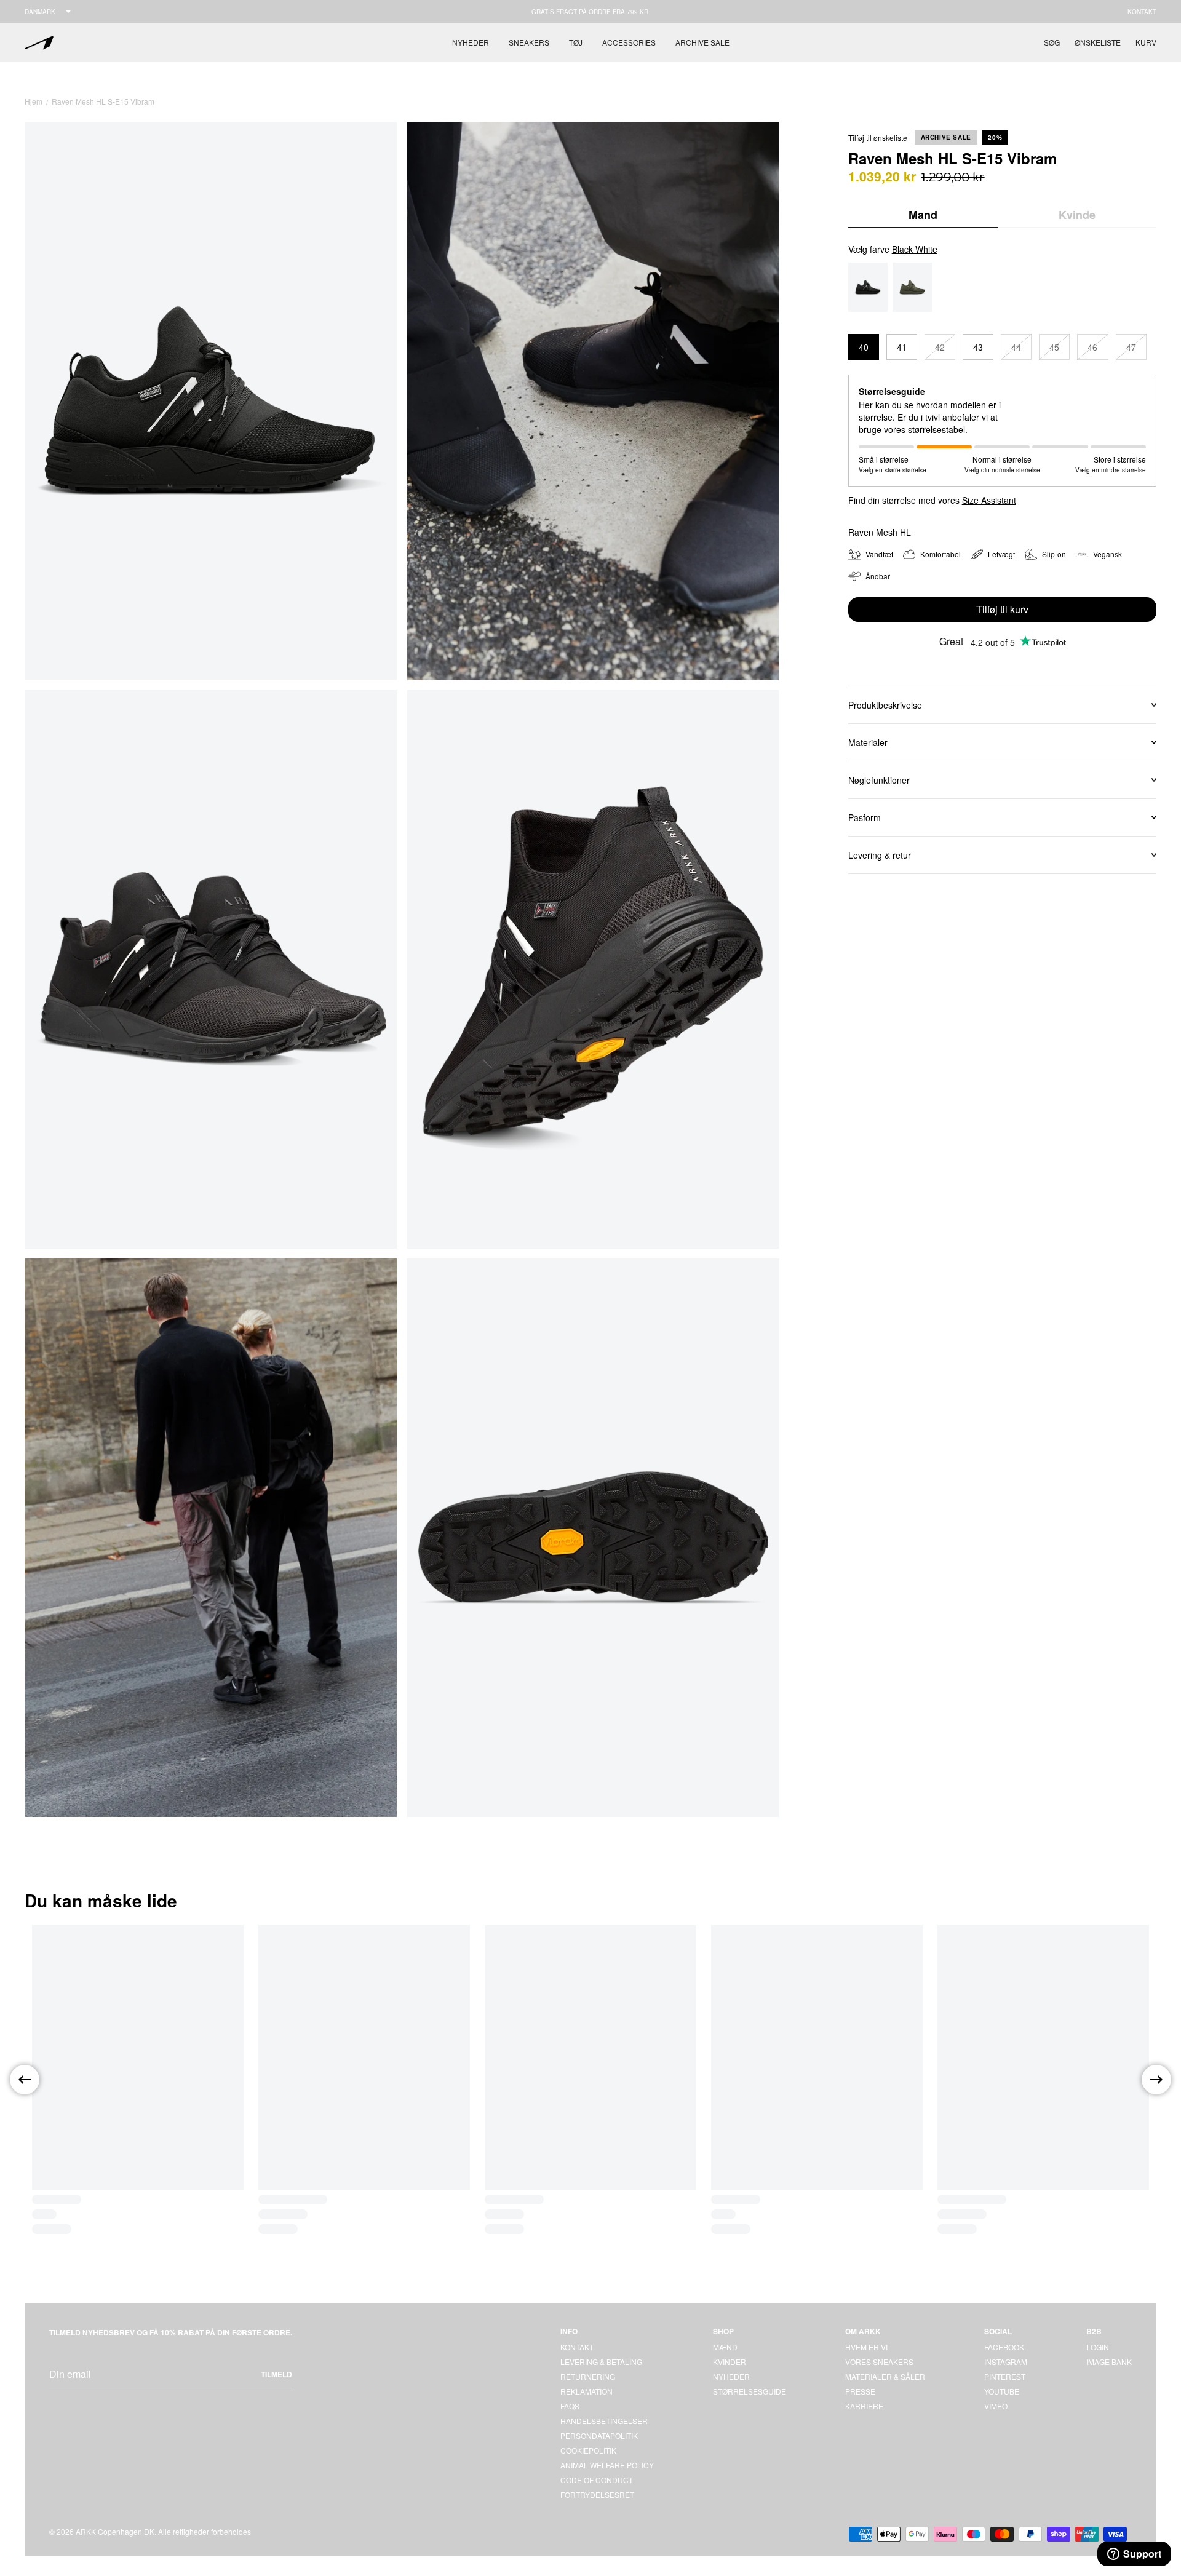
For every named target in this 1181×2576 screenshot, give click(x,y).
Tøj (576, 42)
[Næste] (1156, 2080)
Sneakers (529, 42)
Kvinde (1077, 215)
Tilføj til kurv (1002, 609)
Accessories (629, 42)
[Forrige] (25, 2080)
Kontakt (1142, 12)
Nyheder (471, 42)
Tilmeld (276, 2374)
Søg (1052, 42)
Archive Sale (702, 42)
